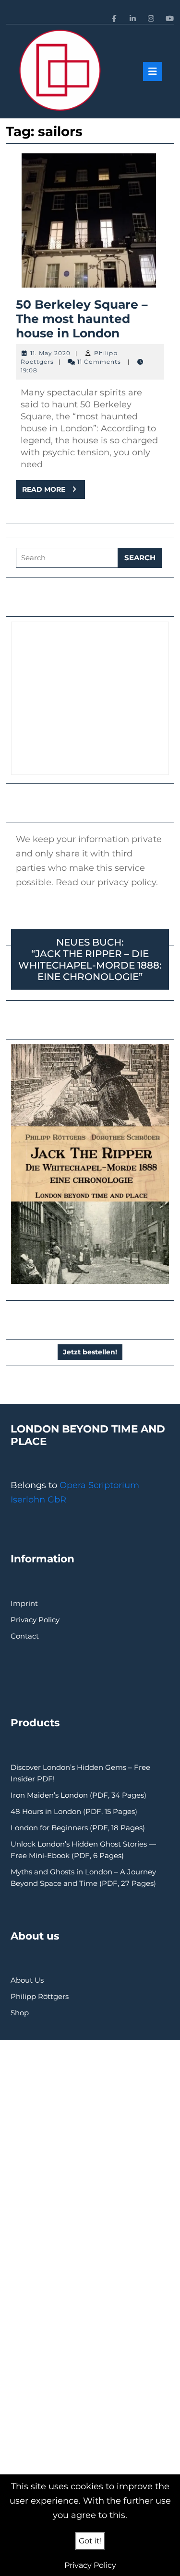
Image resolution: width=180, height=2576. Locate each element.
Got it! (90, 2541)
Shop (20, 2013)
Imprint (24, 1603)
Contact (25, 1636)
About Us (27, 1980)
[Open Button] (153, 71)
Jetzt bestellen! (90, 1352)
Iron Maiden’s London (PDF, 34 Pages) (78, 1795)
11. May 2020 (50, 353)
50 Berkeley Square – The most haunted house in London (82, 319)
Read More (54, 492)
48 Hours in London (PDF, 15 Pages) (74, 1811)
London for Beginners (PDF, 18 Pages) (78, 1828)
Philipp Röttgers (40, 1996)
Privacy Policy (35, 1620)
